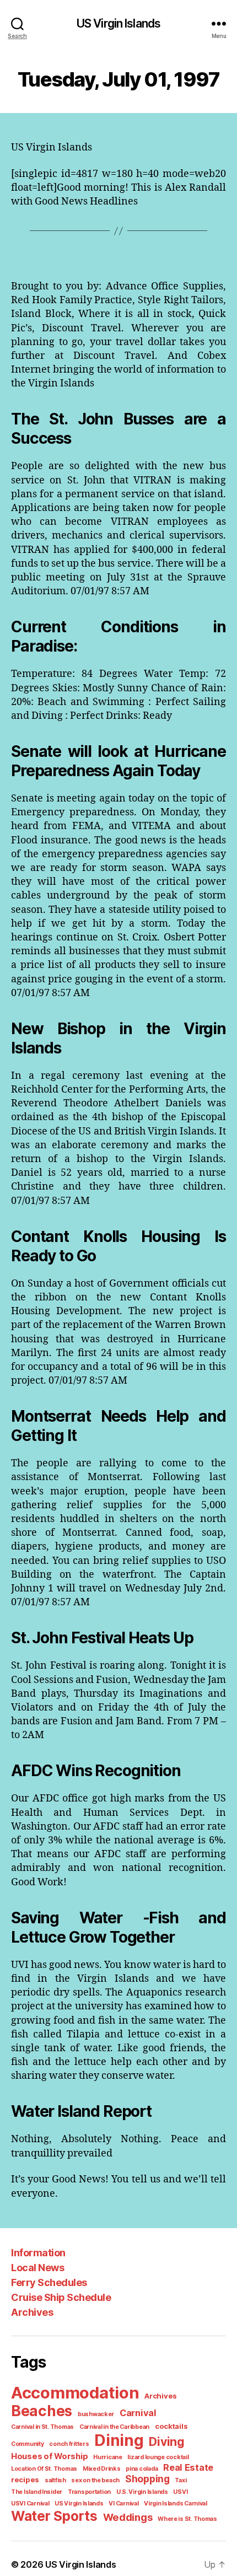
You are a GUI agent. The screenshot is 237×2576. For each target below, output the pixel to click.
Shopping (147, 2479)
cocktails (171, 2426)
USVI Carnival (30, 2504)
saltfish (55, 2480)
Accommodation (75, 2393)
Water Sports (54, 2516)
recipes (25, 2480)
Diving (166, 2442)
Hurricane (108, 2457)
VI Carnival (123, 2504)
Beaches (42, 2411)
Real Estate (188, 2467)
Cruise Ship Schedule (61, 2297)
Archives (32, 2312)
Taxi (181, 2480)
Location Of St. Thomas (44, 2469)
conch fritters (69, 2444)
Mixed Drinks (102, 2469)
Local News (37, 2268)
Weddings (128, 2517)
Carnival (138, 2413)
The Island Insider (37, 2492)
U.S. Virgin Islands (142, 2492)
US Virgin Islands (118, 23)
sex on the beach (95, 2480)
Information (38, 2253)
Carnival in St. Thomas (42, 2427)
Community (28, 2444)
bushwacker (96, 2414)
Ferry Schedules (49, 2282)
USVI (180, 2492)
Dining (119, 2440)
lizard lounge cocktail (158, 2457)
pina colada (142, 2469)
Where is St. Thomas (187, 2519)
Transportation (89, 2492)
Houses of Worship (49, 2456)
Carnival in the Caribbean (114, 2427)
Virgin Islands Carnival (176, 2504)
